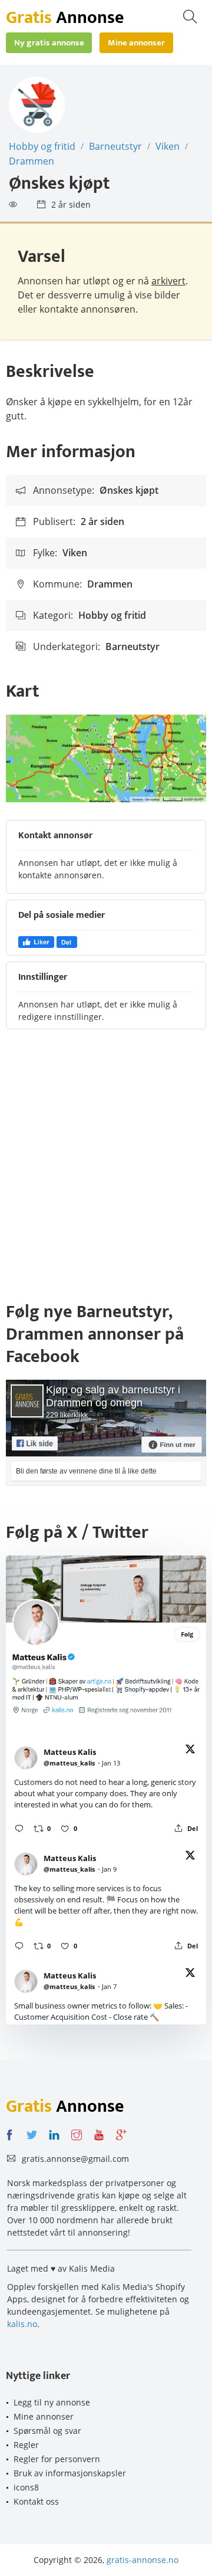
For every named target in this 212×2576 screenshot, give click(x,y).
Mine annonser (44, 2416)
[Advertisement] (106, 1171)
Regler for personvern (57, 2459)
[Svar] (19, 1828)
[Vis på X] (190, 1751)
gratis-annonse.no (143, 2560)
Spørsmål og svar (47, 2431)
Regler (26, 2445)
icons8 (26, 2487)
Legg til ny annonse (52, 2402)
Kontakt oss (36, 2501)
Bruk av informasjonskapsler (70, 2473)
